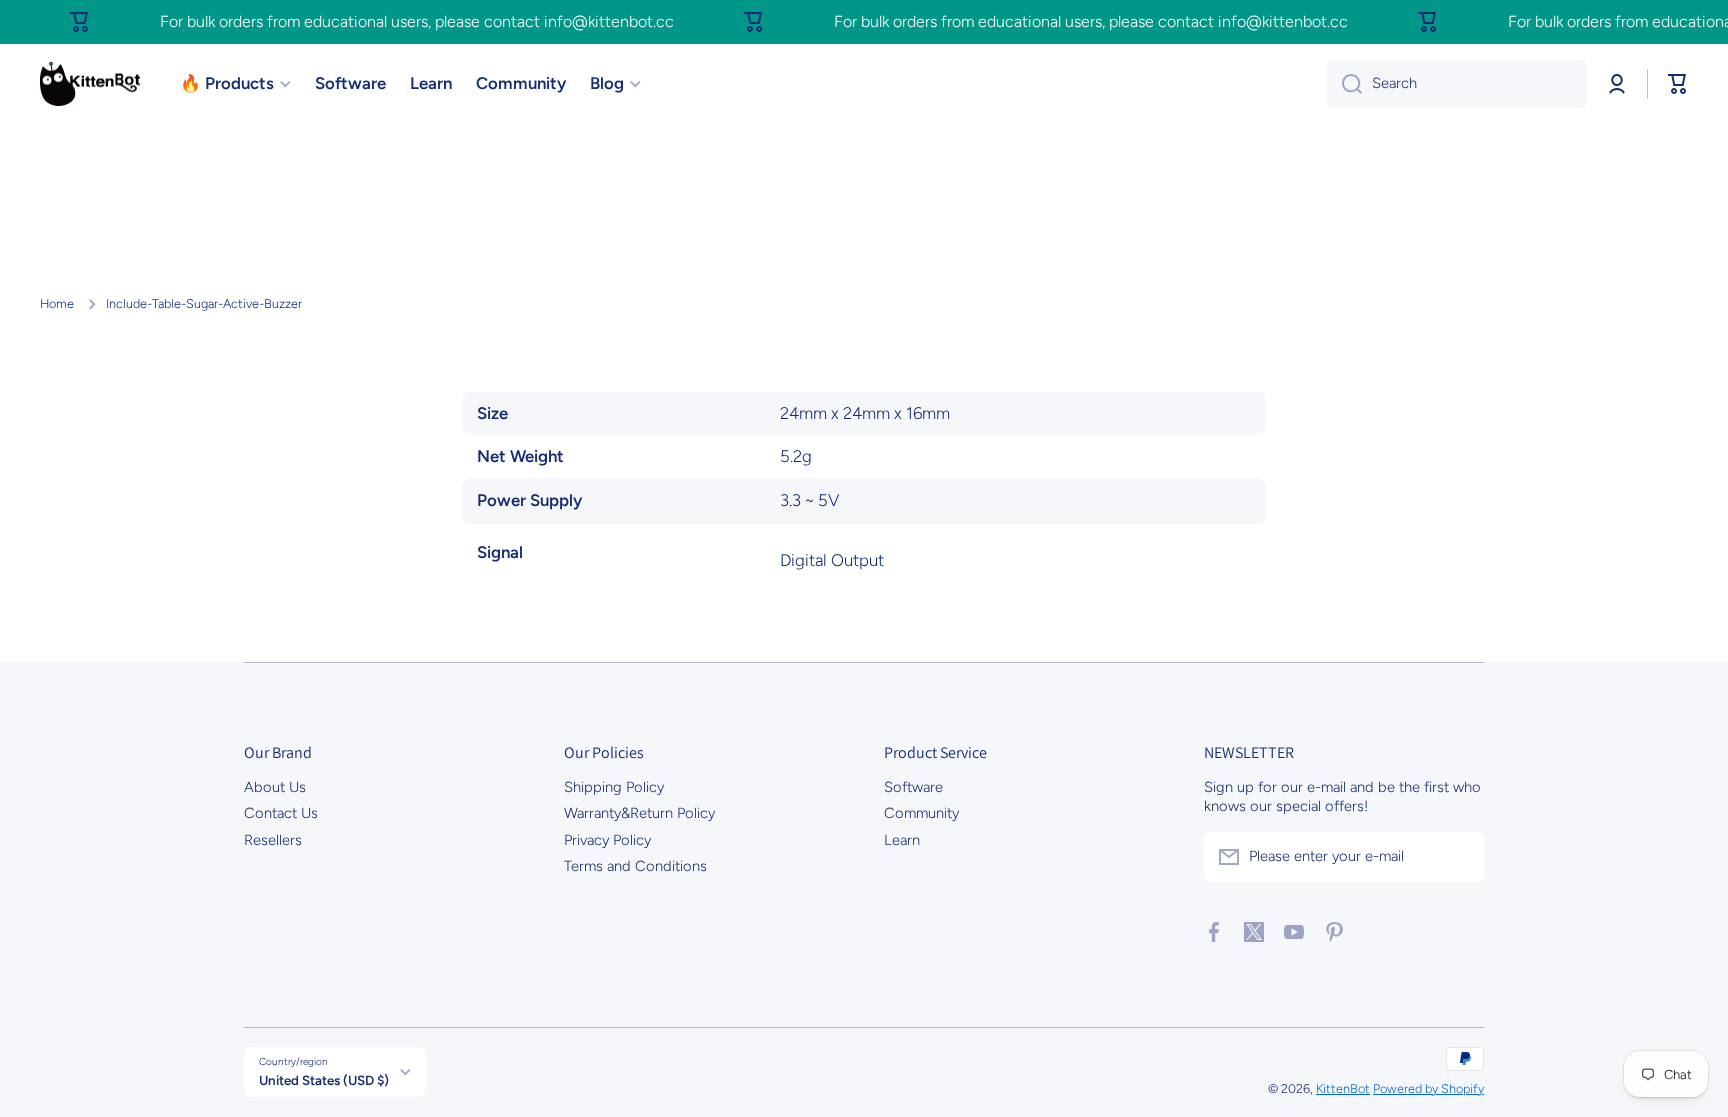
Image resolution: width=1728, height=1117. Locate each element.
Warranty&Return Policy (639, 813)
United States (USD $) (324, 1080)
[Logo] (90, 84)
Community (921, 813)
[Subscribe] (1459, 857)
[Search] (1344, 84)
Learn (902, 840)
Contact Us (281, 813)
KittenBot (1343, 1088)
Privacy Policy (607, 840)
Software (913, 787)
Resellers (273, 840)
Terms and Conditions (635, 866)
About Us (275, 787)
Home (57, 303)
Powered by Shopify (1428, 1088)
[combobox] (1457, 84)
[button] (1678, 84)
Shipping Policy (614, 787)
